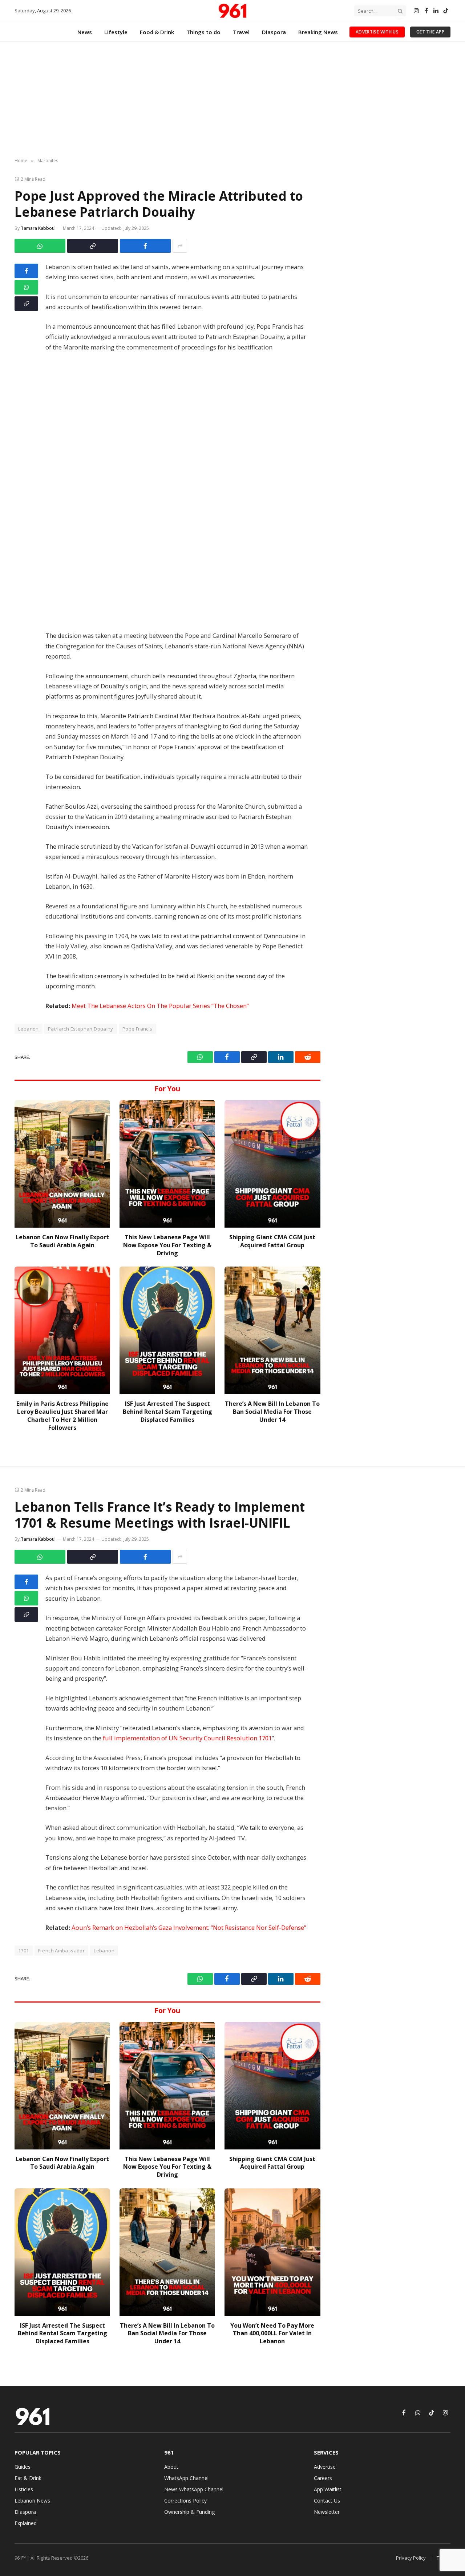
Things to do (203, 32)
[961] (232, 11)
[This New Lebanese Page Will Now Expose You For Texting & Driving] (167, 1164)
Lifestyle (116, 32)
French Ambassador (62, 1951)
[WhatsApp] (26, 287)
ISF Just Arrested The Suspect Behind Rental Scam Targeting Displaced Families (167, 1412)
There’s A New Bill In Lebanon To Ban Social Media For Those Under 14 (272, 1412)
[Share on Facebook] (145, 246)
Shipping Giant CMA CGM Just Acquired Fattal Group (272, 1241)
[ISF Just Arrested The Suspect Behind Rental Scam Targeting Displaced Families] (167, 1330)
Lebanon (104, 1951)
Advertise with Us (377, 32)
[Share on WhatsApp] (40, 246)
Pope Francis (138, 1029)
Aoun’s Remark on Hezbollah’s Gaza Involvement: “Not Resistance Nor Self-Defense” (189, 1927)
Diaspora (274, 32)
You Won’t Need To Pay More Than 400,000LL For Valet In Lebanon (272, 2334)
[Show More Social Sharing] (180, 246)
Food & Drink (157, 32)
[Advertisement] (232, 100)
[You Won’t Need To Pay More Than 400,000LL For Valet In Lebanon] (272, 2252)
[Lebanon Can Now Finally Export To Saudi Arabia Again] (62, 1164)
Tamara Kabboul (38, 228)
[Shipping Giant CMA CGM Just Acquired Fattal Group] (272, 1164)
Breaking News (318, 32)
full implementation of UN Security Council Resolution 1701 (187, 1738)
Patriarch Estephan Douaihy (81, 1029)
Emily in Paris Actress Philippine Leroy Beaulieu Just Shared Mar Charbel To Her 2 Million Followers (62, 1416)
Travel (241, 32)
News (85, 32)
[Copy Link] (93, 246)
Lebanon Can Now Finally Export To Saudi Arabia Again (62, 1241)
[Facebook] (26, 271)
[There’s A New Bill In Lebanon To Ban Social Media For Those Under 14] (272, 1330)
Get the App (430, 32)
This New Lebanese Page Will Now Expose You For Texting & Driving (167, 1245)
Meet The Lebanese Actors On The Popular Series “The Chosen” (160, 1006)
